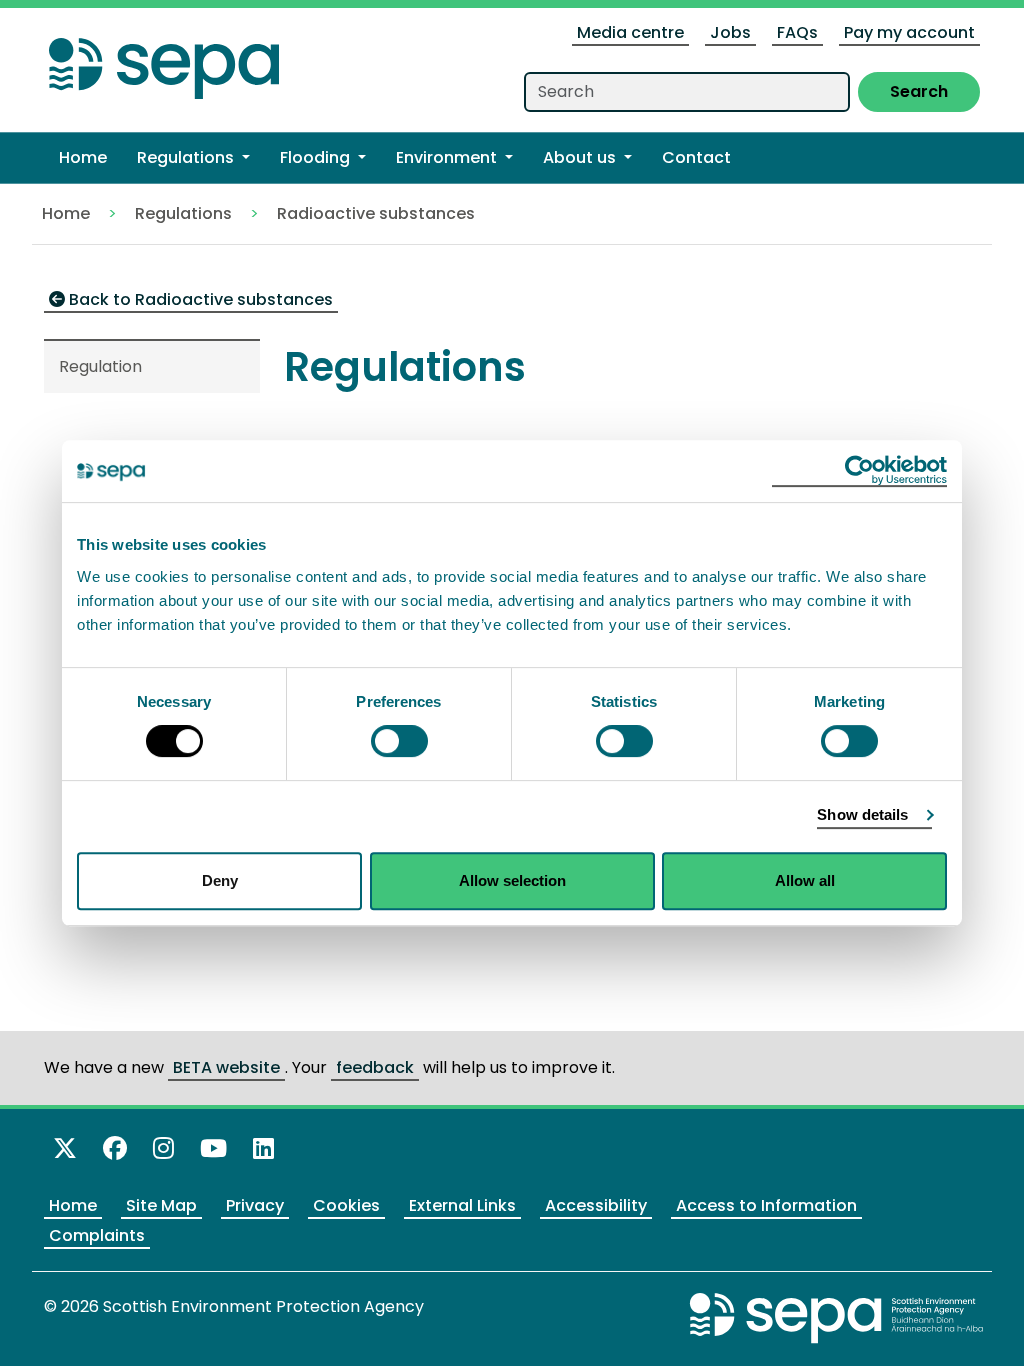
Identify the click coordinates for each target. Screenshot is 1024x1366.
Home (66, 213)
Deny (220, 880)
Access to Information (766, 1205)
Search (919, 91)
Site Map (161, 1205)
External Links (462, 1205)
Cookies (346, 1205)
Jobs (730, 32)
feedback (375, 1067)
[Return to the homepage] (164, 62)
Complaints (97, 1235)
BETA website (226, 1067)
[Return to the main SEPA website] (837, 1317)
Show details (862, 814)
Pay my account (909, 32)
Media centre (630, 32)
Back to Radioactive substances (199, 299)
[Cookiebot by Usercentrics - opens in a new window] (859, 471)
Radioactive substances (376, 213)
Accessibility (596, 1205)
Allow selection (512, 880)
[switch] (399, 741)
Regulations (183, 213)
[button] (193, 158)
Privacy (255, 1205)
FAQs (797, 32)
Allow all (805, 880)
